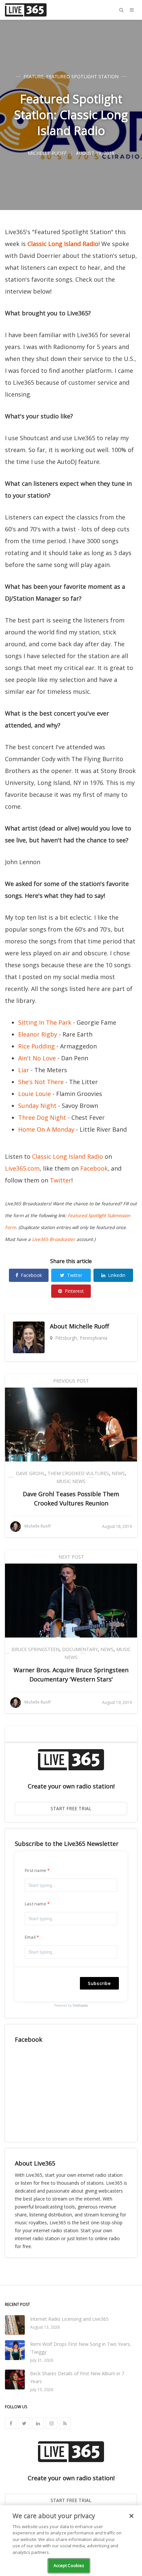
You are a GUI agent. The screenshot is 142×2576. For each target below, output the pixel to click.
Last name (35, 1904)
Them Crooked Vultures (78, 1473)
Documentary (80, 1649)
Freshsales (80, 2005)
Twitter (61, 1180)
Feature (34, 76)
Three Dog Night (42, 1117)
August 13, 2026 (45, 2327)
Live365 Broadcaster (54, 1239)
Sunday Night (37, 1106)
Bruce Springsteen (35, 1649)
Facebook (94, 1168)
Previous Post (71, 1381)
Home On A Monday (46, 1129)
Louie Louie (35, 1094)
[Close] (131, 2516)
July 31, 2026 (42, 2360)
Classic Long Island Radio (63, 244)
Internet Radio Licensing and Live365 (69, 2319)
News (118, 1473)
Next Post (71, 1557)
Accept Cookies (69, 2565)
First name (35, 1870)
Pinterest (74, 1291)
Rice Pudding (36, 1046)
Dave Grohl (30, 1473)
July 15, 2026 (42, 2390)
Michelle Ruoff (89, 1326)
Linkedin (117, 1275)
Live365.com (22, 1168)
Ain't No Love (37, 1058)
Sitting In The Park (45, 1022)
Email (30, 1937)
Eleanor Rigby (38, 1034)
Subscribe (99, 1983)
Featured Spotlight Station (82, 76)
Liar (24, 1070)
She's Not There (41, 1082)
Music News (71, 1481)
